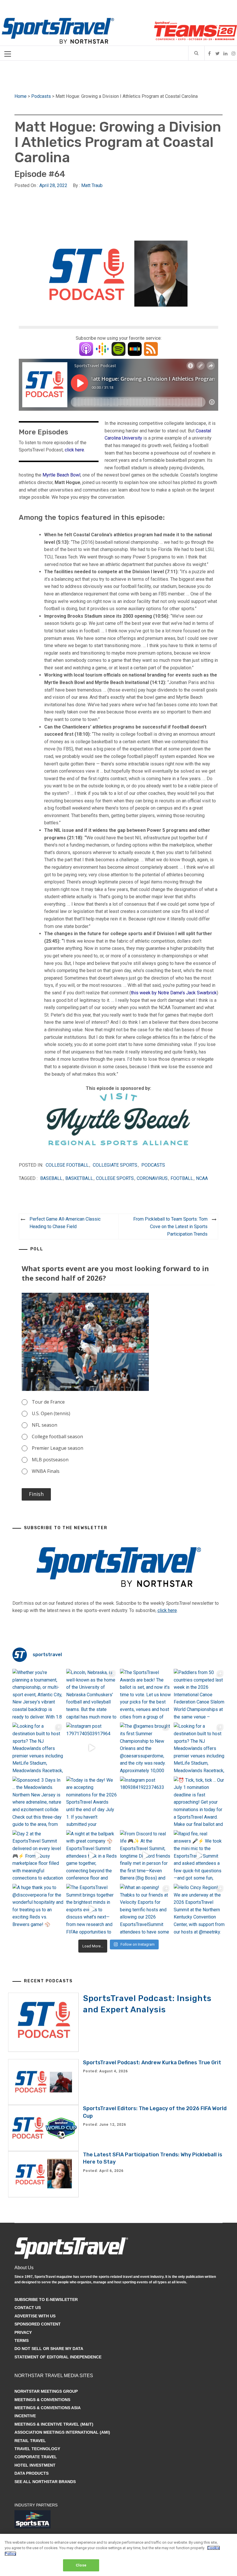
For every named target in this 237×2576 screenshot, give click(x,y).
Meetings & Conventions (42, 2400)
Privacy (23, 2332)
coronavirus (152, 1178)
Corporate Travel (36, 2457)
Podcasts (41, 96)
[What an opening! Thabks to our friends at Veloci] (145, 1909)
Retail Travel (30, 2441)
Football (182, 1178)
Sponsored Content (38, 2324)
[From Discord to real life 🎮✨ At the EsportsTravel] (145, 1856)
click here (74, 450)
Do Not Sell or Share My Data (49, 2349)
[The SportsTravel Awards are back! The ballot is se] (145, 1694)
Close (81, 2565)
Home (21, 96)
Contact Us (28, 2308)
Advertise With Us (35, 2316)
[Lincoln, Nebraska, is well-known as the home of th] (92, 1694)
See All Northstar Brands (45, 2482)
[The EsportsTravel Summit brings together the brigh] (92, 1909)
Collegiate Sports (115, 1165)
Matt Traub (92, 185)
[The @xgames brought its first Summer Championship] (145, 1748)
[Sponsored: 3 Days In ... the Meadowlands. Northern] (38, 1802)
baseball (51, 1178)
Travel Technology (37, 2449)
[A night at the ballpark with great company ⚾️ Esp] (92, 1856)
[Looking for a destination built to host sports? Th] (38, 1748)
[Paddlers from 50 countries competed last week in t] (199, 1694)
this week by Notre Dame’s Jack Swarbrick (174, 993)
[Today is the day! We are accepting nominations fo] (92, 1802)
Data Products (32, 2473)
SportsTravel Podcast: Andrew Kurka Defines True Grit (152, 2063)
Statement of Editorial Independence (58, 2357)
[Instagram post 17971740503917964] (92, 1748)
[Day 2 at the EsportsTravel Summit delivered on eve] (38, 1856)
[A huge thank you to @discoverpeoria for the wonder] (38, 1909)
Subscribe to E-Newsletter (46, 2299)
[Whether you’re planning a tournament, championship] (38, 1694)
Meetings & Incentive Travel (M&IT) (54, 2424)
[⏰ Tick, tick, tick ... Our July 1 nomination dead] (199, 1802)
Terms (22, 2340)
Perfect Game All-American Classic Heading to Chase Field (65, 1223)
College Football (67, 1165)
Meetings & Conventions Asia (48, 2408)
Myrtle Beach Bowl (61, 475)
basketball (79, 1178)
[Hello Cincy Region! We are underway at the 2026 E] (199, 1909)
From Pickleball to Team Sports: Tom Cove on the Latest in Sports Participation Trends (170, 1226)
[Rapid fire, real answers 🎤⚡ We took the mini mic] (199, 1856)
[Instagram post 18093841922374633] (145, 1802)
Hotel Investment (35, 2465)
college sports (115, 1178)
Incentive (25, 2416)
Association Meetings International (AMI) (62, 2432)
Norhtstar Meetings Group (46, 2391)
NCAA (202, 1178)
